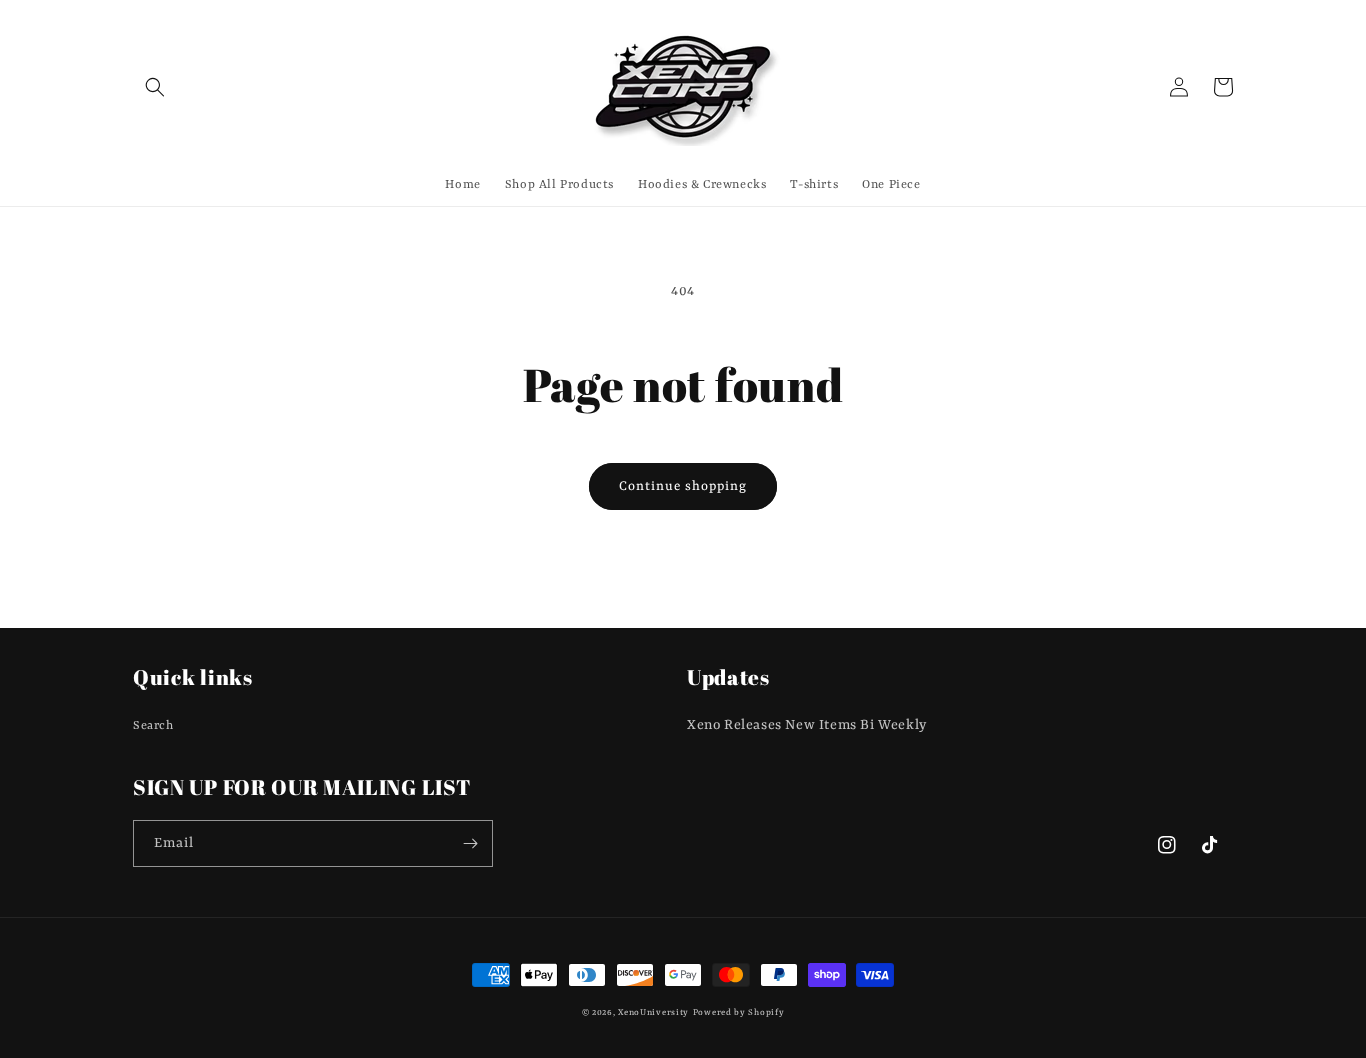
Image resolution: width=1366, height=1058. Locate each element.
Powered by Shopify (739, 1013)
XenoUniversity (653, 1013)
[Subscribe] (470, 843)
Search (153, 726)
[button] (155, 87)
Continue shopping (683, 486)
